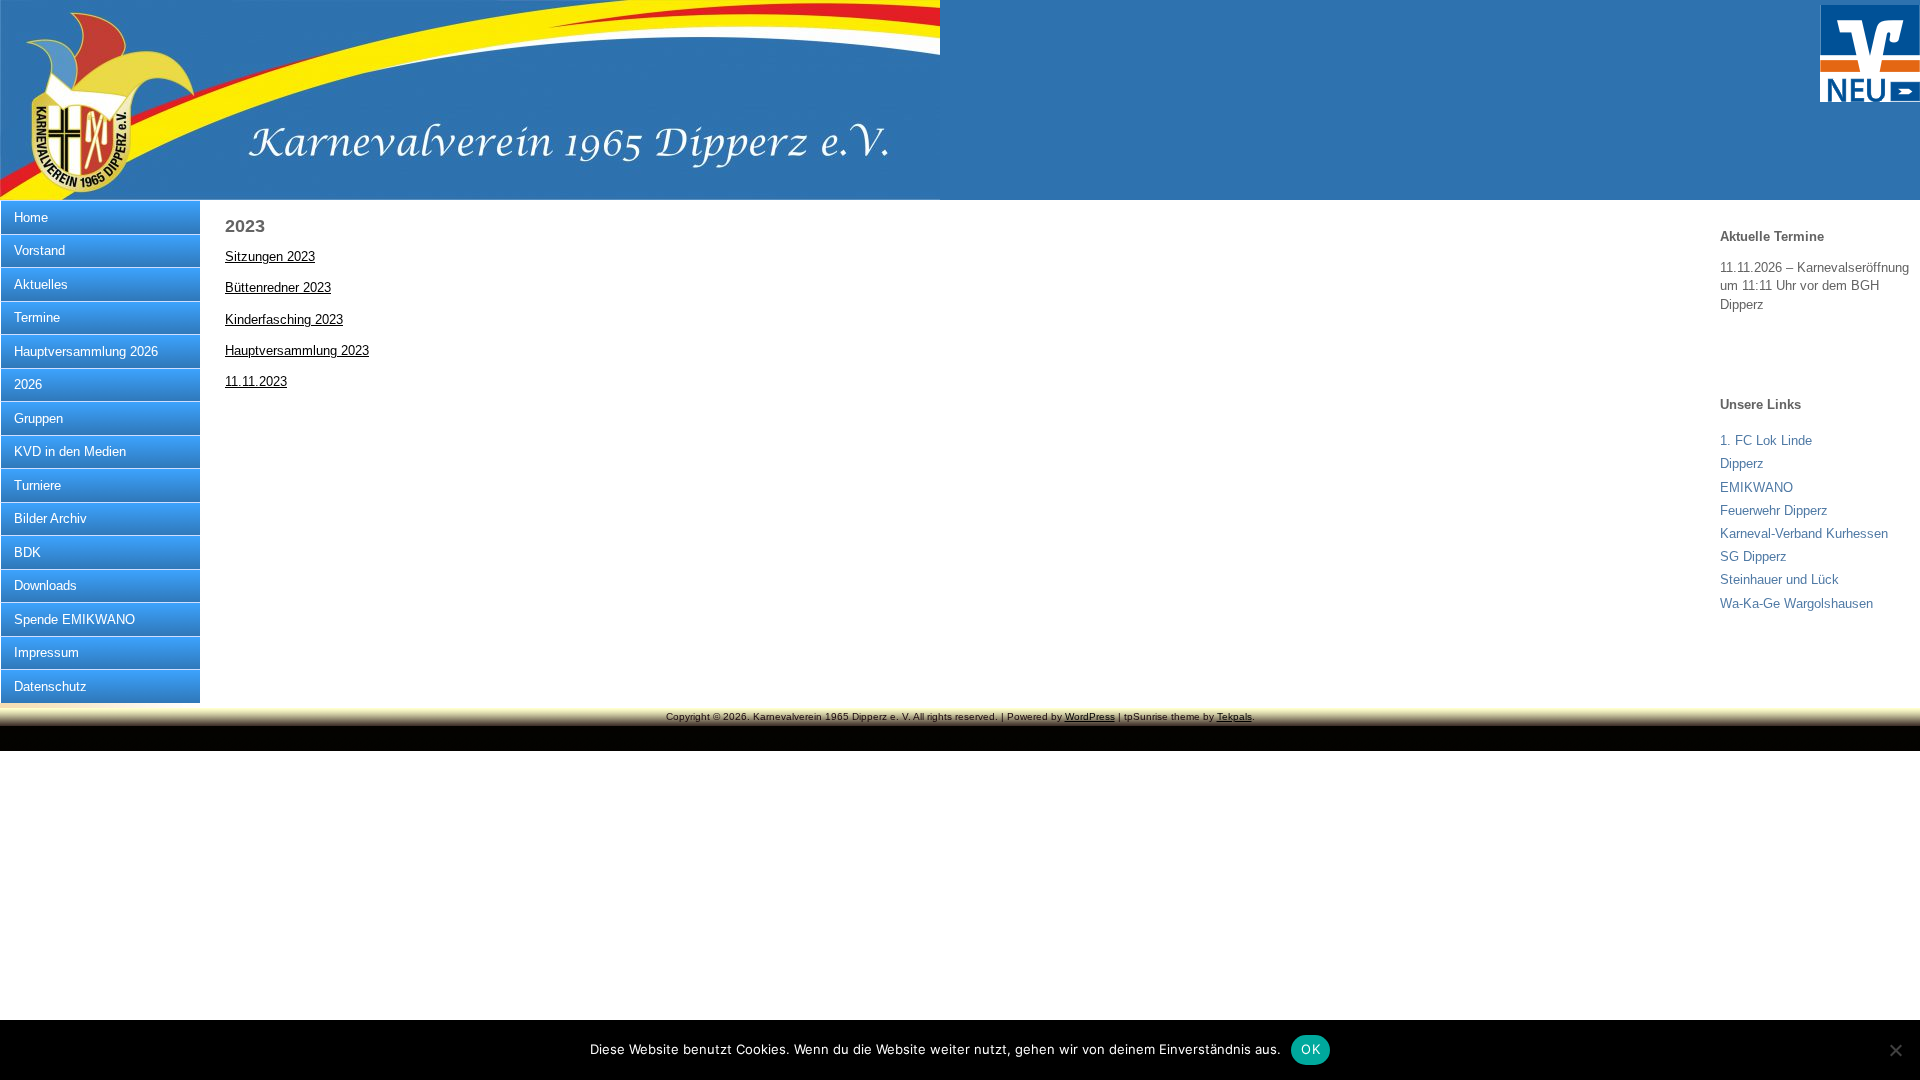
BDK (27, 552)
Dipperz (1742, 463)
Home (31, 217)
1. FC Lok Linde (1766, 440)
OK (1310, 1049)
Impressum (46, 652)
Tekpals (1234, 716)
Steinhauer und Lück (1779, 579)
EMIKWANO (1756, 487)
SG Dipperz (1753, 556)
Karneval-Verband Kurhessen (1804, 533)
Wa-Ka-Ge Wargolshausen (1796, 603)
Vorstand (39, 250)
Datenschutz (50, 686)
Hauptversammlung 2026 (86, 351)
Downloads (45, 585)
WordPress (1090, 716)
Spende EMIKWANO (74, 619)
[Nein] (1895, 1050)
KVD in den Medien (70, 451)
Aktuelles (41, 284)
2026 (28, 384)
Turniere (37, 485)
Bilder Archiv (50, 518)
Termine (37, 317)
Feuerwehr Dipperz (1774, 510)
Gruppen (38, 418)
